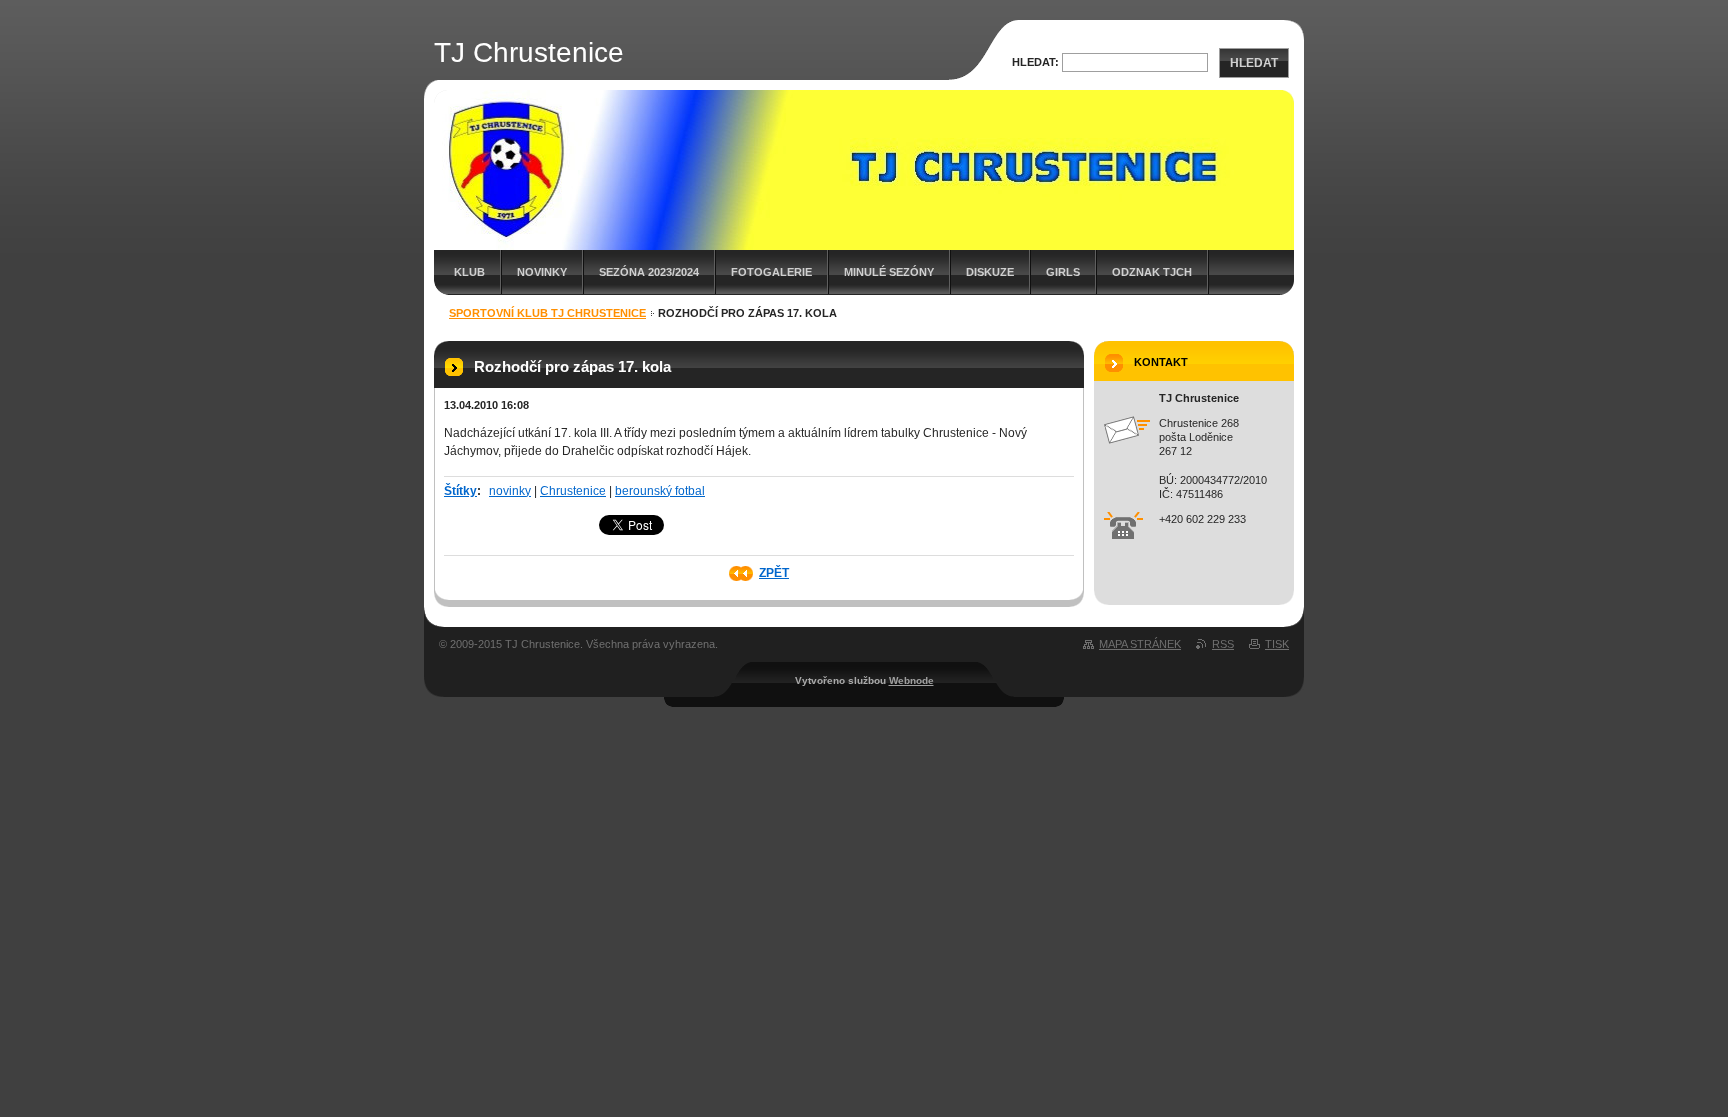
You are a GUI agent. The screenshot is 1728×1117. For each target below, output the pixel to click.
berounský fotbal (660, 491)
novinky (510, 491)
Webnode (911, 680)
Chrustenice (573, 491)
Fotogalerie (771, 272)
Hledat (1254, 63)
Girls (1063, 272)
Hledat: (1035, 62)
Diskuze (990, 272)
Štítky (460, 491)
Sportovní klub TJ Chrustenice (547, 313)
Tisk (1277, 644)
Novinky (542, 272)
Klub (469, 272)
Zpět (774, 573)
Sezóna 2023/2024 (649, 272)
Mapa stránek (1140, 644)
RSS (1223, 644)
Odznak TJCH (1152, 272)
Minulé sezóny (889, 272)
